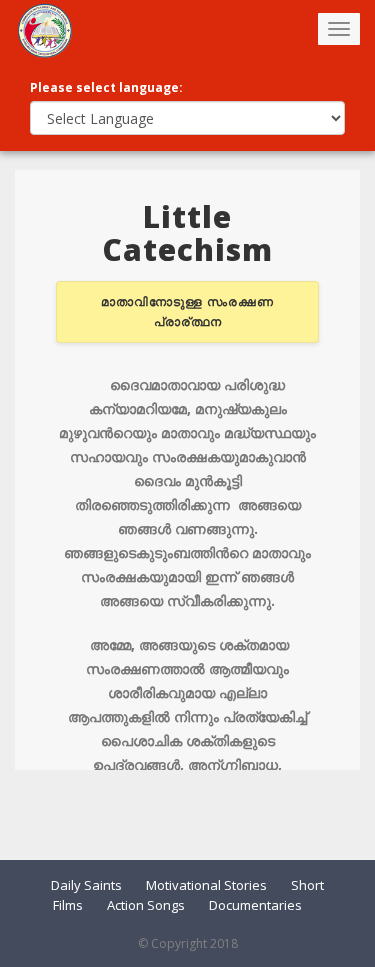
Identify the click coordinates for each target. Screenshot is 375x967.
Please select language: (106, 87)
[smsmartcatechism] (45, 29)
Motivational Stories (206, 885)
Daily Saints (86, 885)
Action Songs (146, 905)
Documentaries (255, 905)
